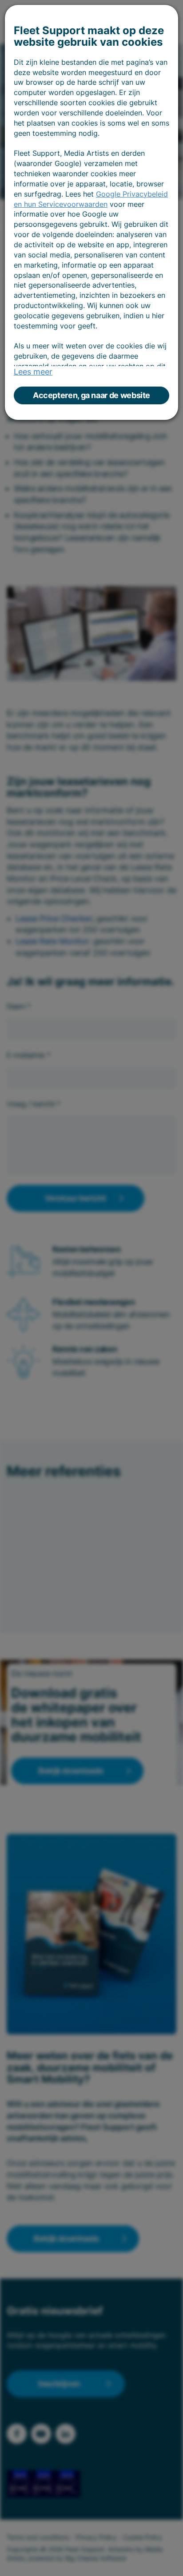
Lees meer (33, 372)
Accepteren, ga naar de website (91, 395)
